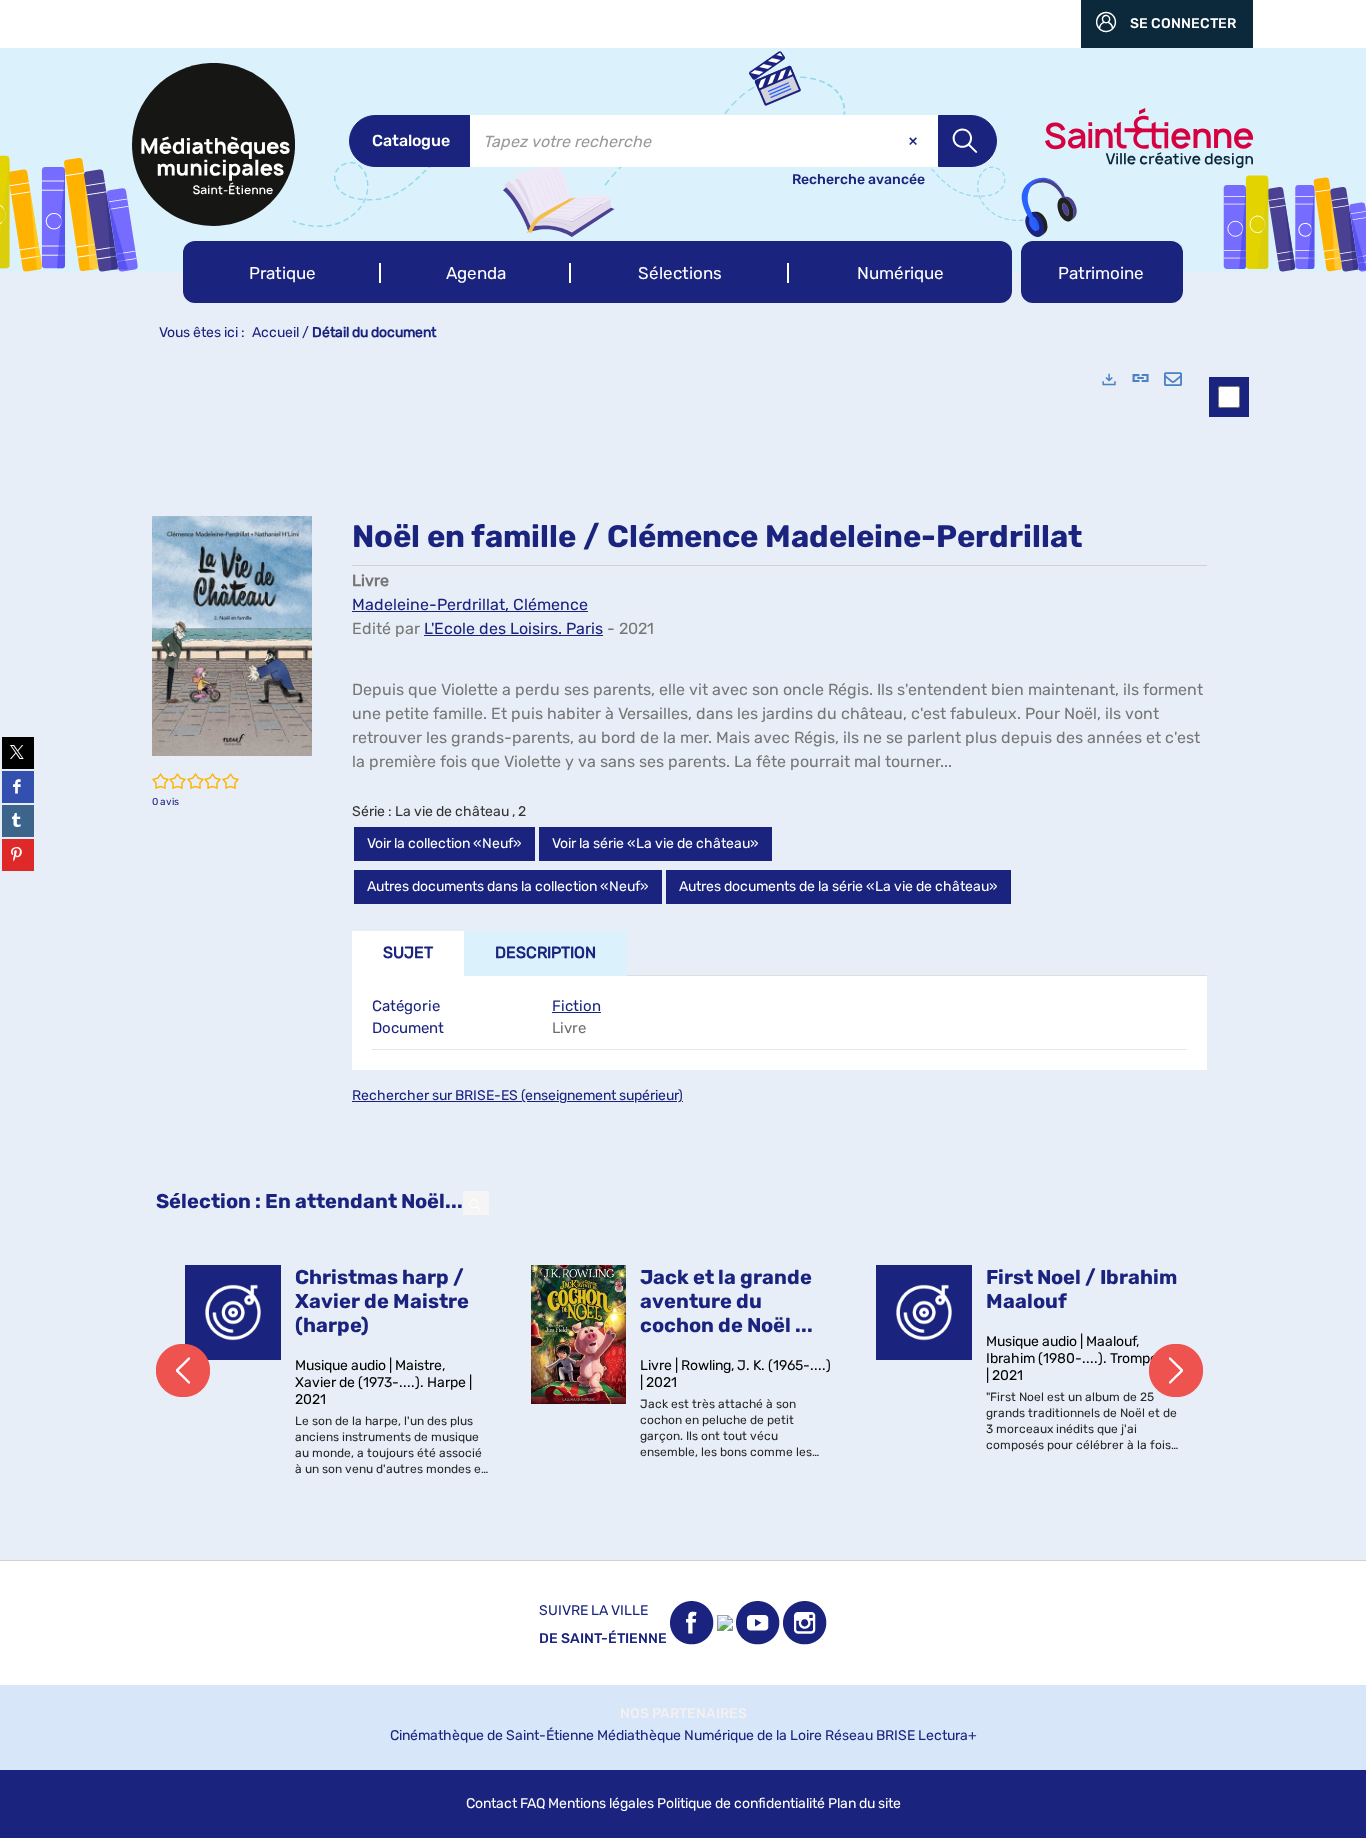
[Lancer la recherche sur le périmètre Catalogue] (967, 141)
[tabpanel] (683, 956)
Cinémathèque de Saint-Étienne (492, 1735)
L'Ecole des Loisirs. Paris (513, 628)
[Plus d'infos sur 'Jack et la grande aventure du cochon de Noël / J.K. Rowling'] (579, 1334)
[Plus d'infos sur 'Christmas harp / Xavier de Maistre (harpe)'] (233, 1313)
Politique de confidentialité (741, 1803)
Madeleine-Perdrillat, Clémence (470, 604)
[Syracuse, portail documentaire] (213, 144)
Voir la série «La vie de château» (655, 843)
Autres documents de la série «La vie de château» (838, 886)
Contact (491, 1803)
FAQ (532, 1803)
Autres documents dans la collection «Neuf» (508, 886)
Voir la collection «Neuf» (444, 843)
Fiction (576, 1006)
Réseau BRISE (870, 1735)
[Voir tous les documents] (476, 1203)
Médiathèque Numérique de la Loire (709, 1735)
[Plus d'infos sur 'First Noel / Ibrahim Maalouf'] (924, 1313)
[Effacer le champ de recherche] (915, 141)
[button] (282, 272)
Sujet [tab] (408, 952)
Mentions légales (601, 1803)
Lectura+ (947, 1735)
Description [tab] (545, 952)
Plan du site (864, 1803)
